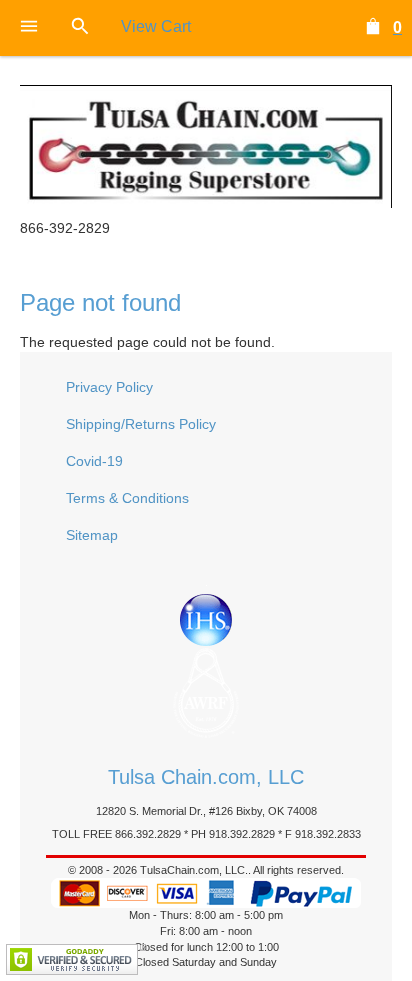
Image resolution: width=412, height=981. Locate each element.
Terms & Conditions (127, 498)
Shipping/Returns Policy (141, 424)
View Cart (156, 26)
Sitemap (92, 535)
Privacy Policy (109, 387)
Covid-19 (94, 461)
